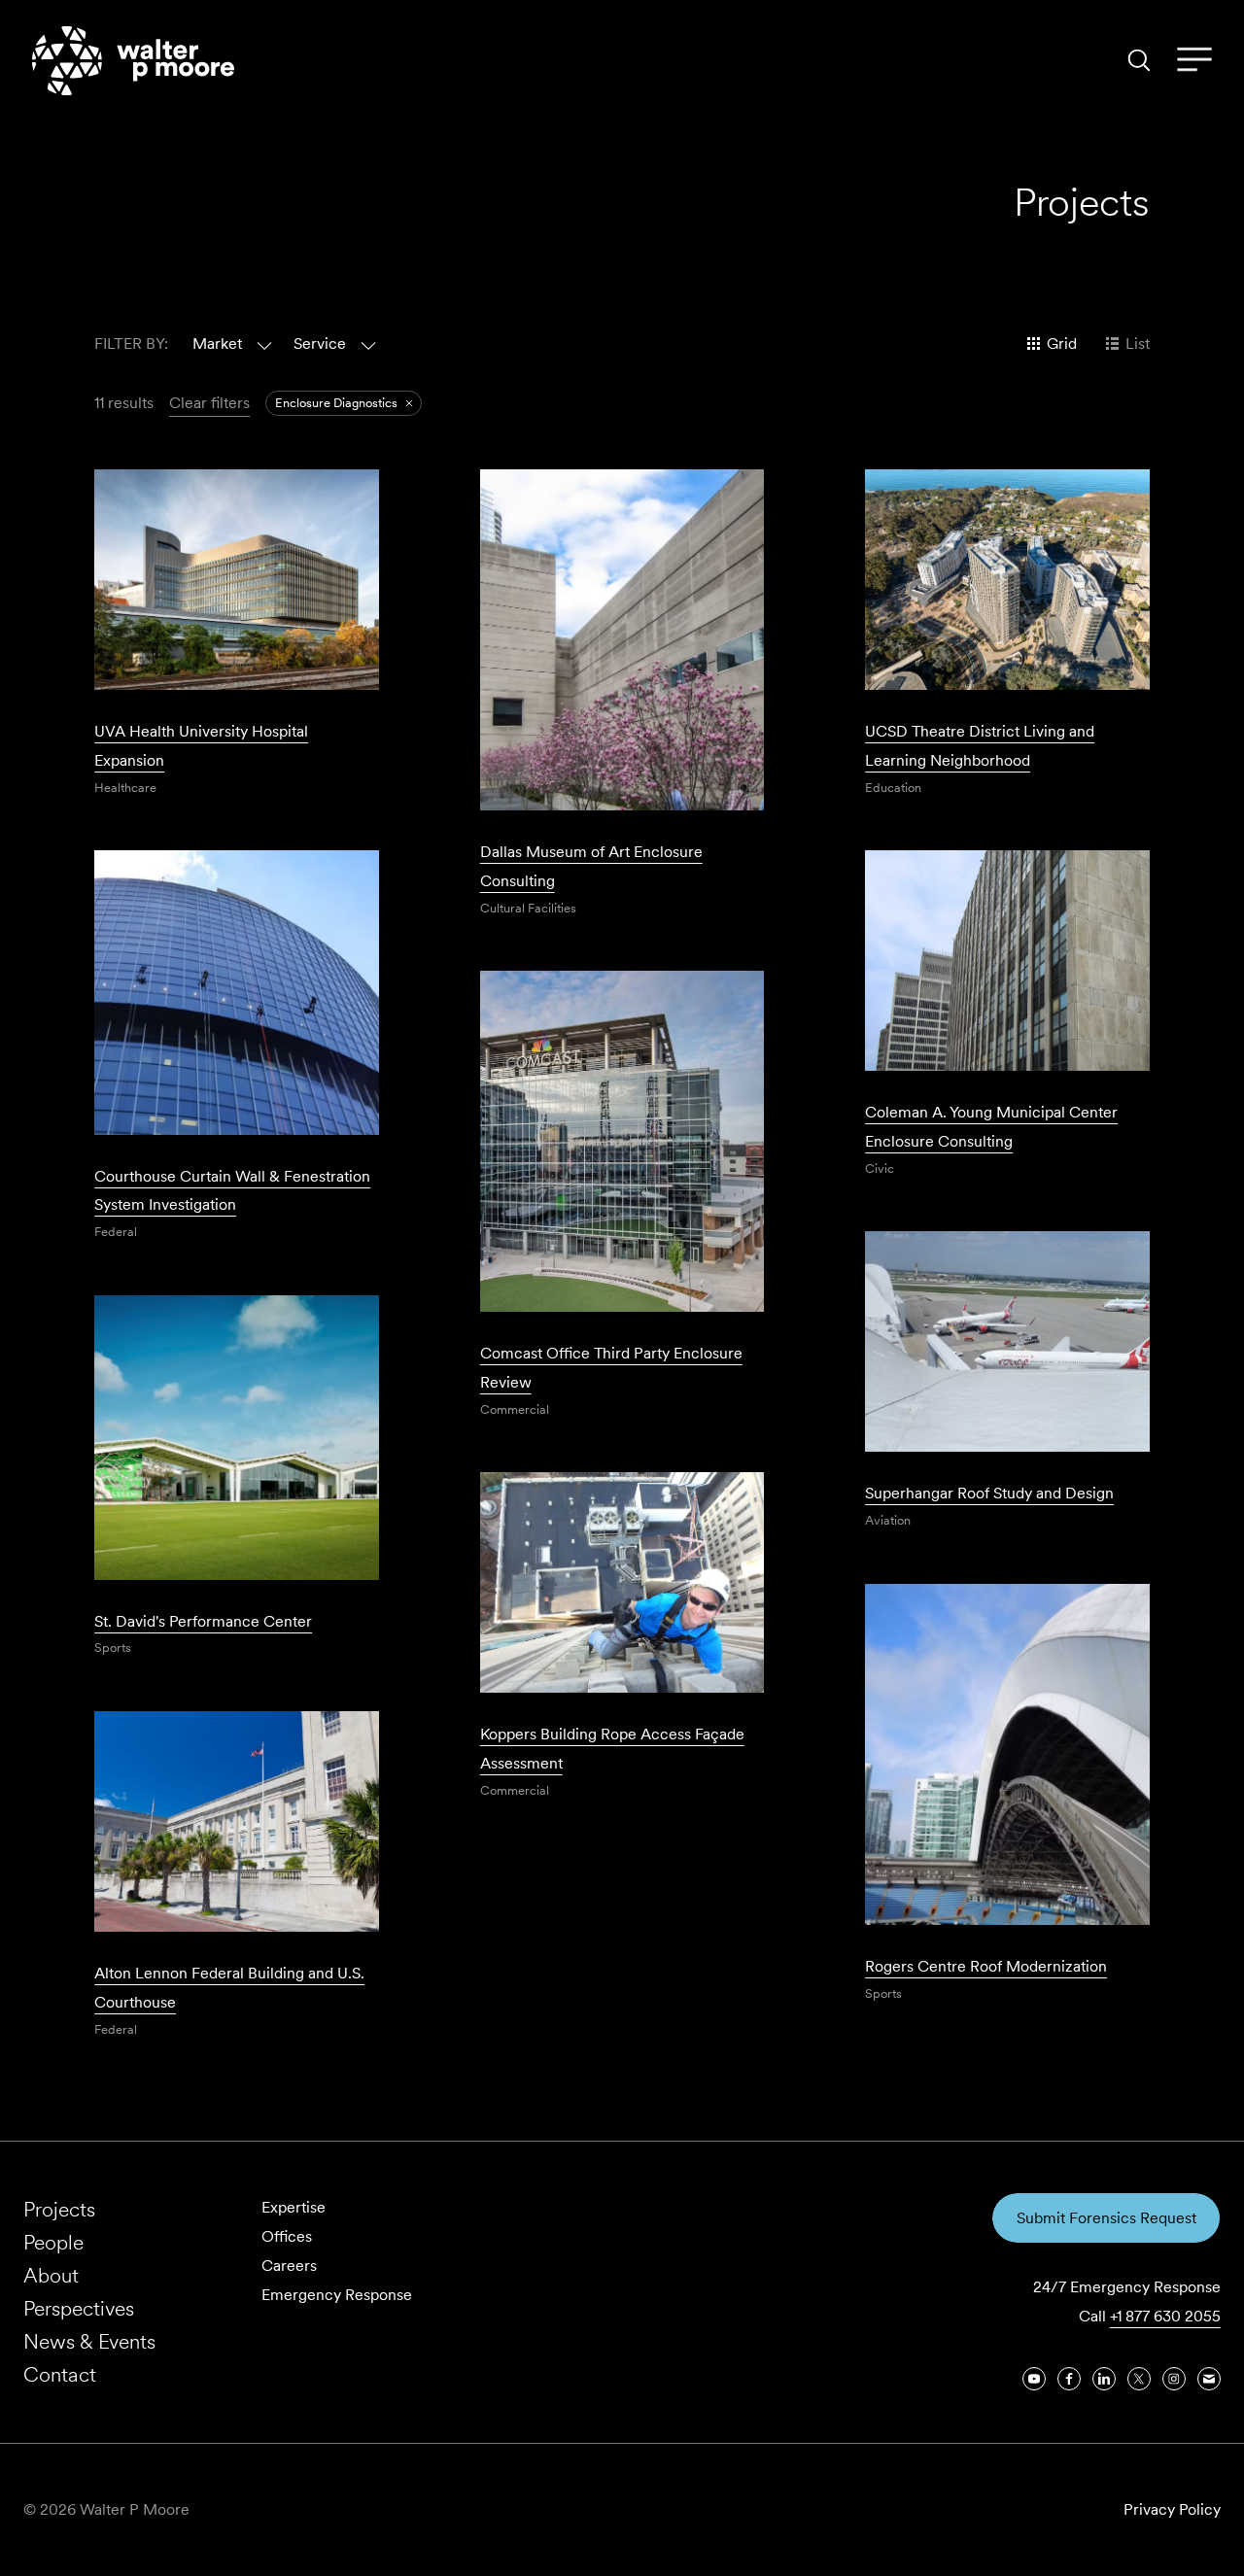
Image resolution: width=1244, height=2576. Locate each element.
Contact (60, 2374)
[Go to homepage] (133, 61)
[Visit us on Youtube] (1034, 2379)
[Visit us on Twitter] (1139, 2379)
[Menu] (1194, 60)
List (1138, 343)
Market (217, 343)
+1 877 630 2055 (1165, 2316)
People (53, 2242)
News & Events (89, 2341)
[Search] (1139, 60)
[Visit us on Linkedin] (1104, 2379)
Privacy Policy (1172, 2509)
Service (320, 343)
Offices (287, 2236)
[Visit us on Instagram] (1174, 2379)
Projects (59, 2209)
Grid (1062, 343)
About (51, 2275)
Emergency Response (337, 2295)
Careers (289, 2266)
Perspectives (79, 2308)
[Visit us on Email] (1209, 2379)
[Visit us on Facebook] (1069, 2379)
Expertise (294, 2207)
